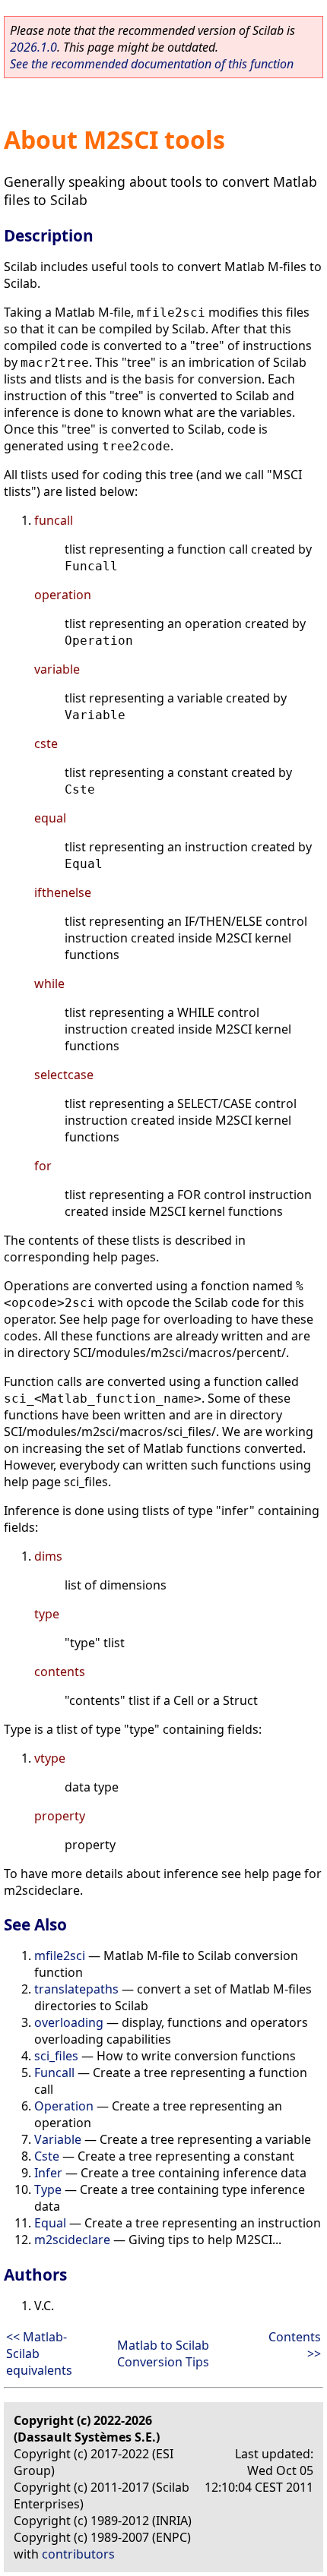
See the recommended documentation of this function (152, 64)
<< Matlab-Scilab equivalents (39, 2353)
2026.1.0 (33, 47)
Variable (58, 2139)
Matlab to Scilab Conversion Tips (163, 2353)
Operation (64, 2106)
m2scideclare (72, 2240)
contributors (78, 2554)
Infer (48, 2173)
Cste (47, 2156)
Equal (50, 2223)
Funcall (54, 2072)
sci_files (56, 2056)
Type (48, 2189)
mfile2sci (60, 1956)
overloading (69, 2022)
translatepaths (76, 1989)
